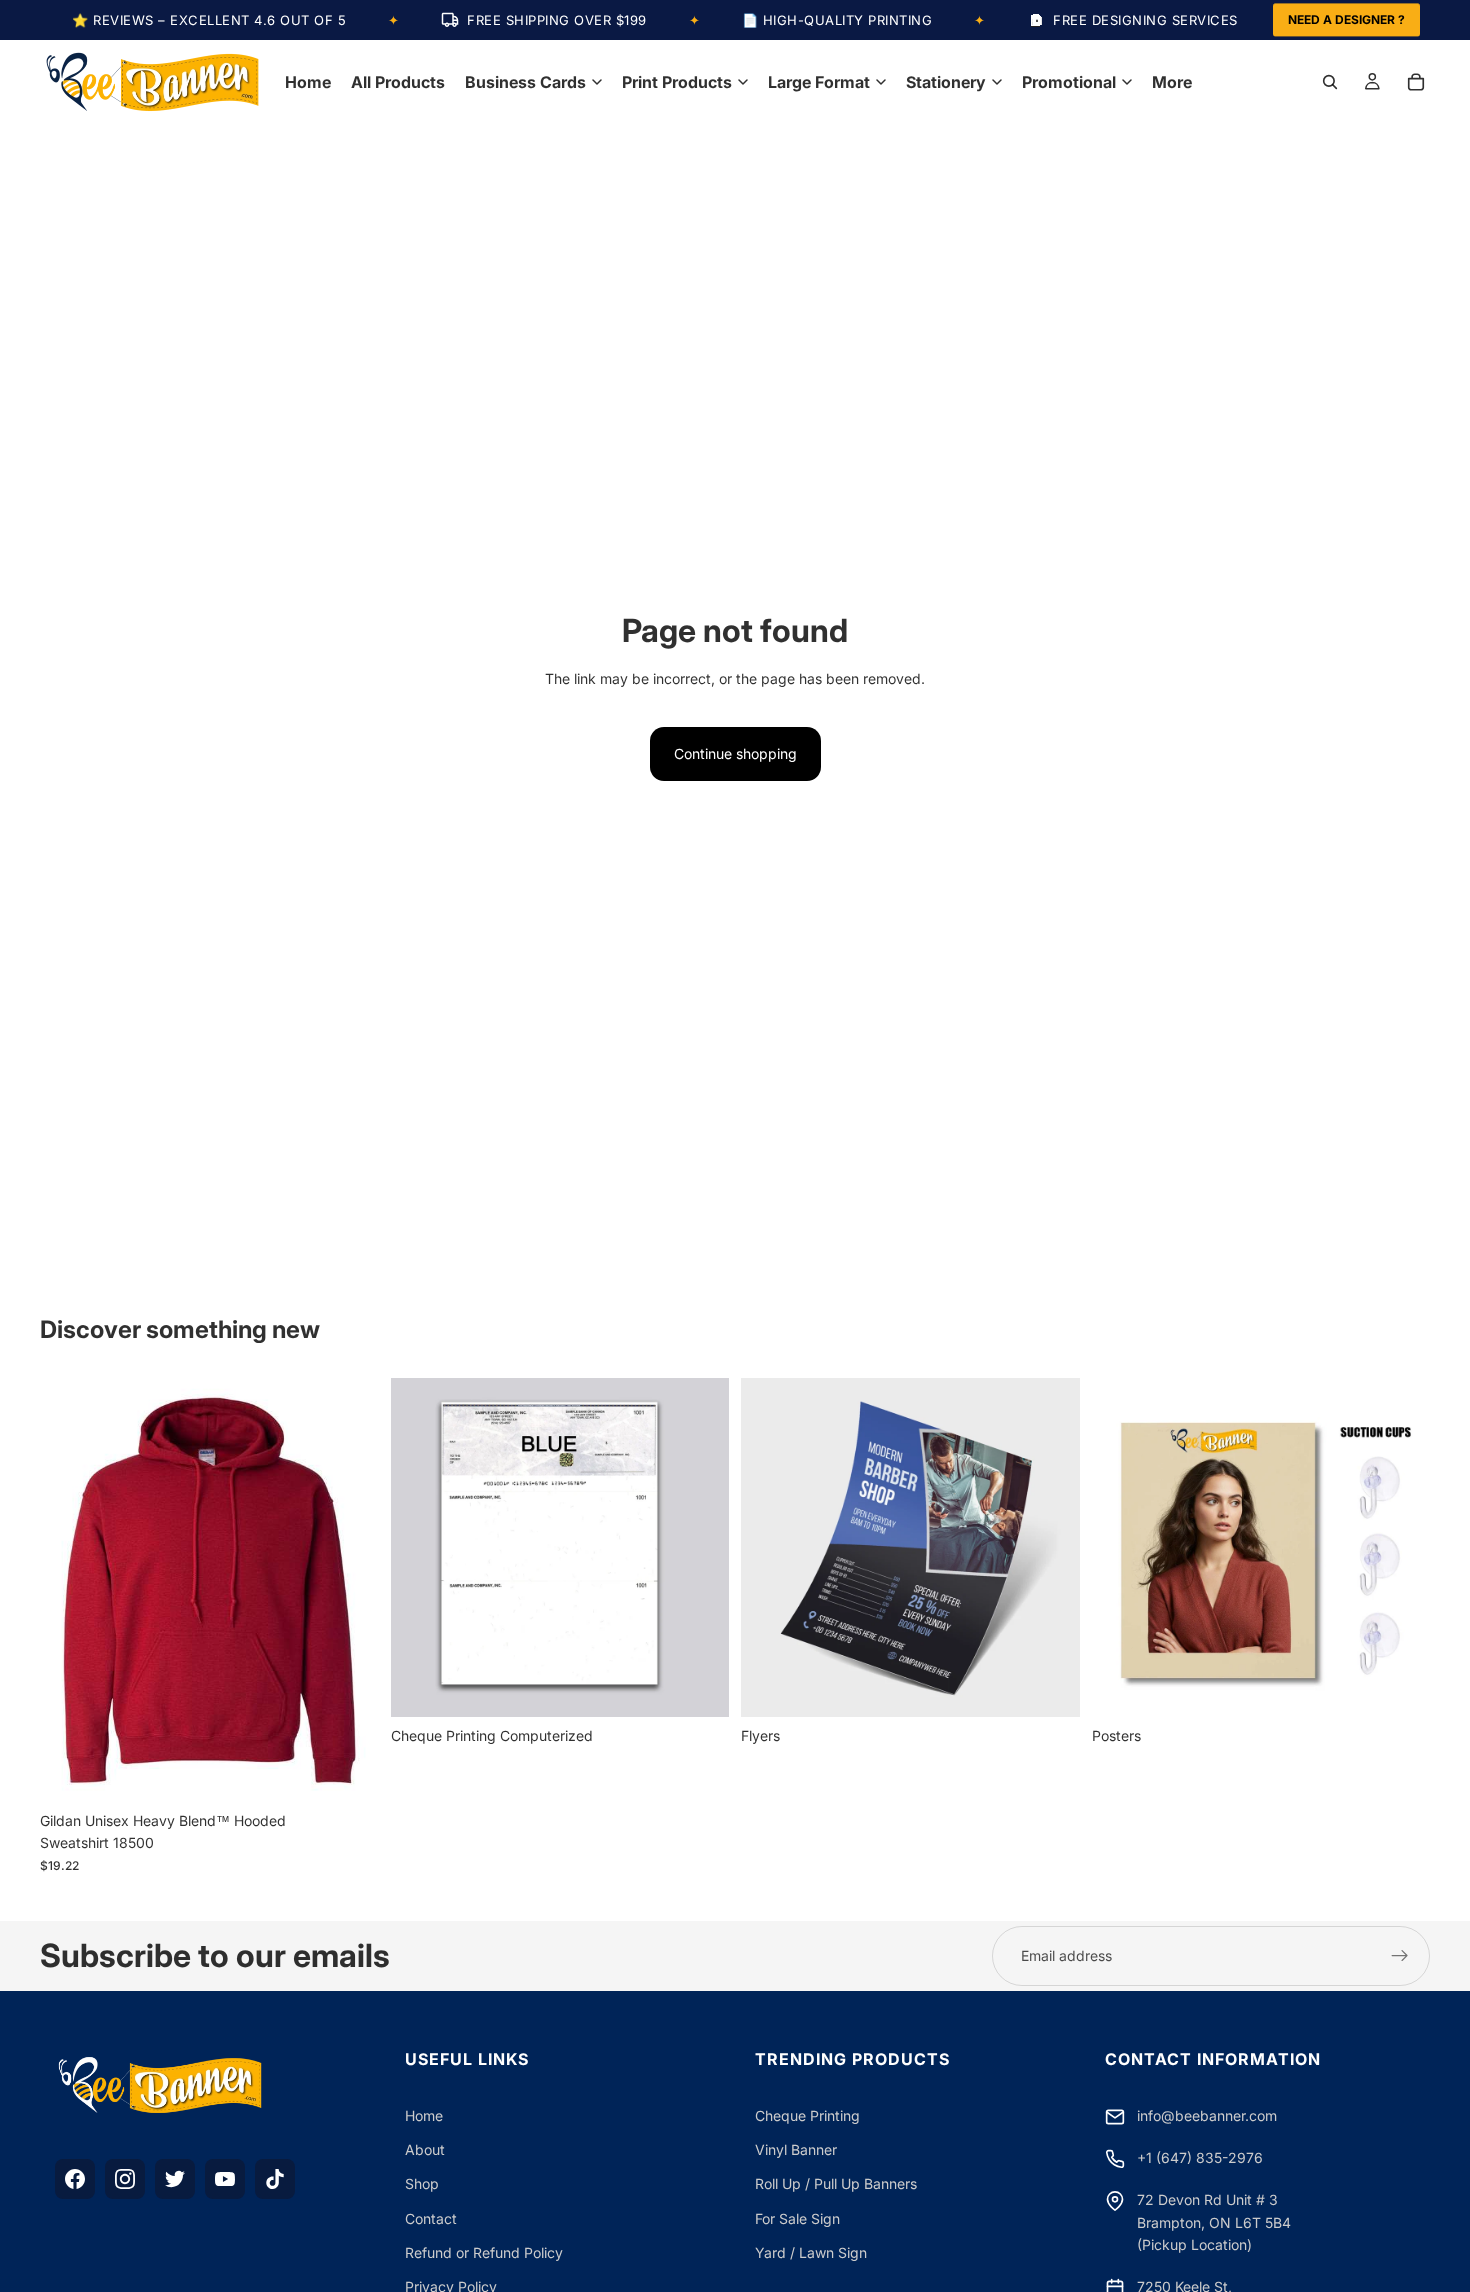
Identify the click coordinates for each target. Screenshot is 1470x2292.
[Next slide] (349, 1590)
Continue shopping (735, 753)
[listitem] (1172, 82)
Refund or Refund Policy (484, 2252)
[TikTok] (275, 2179)
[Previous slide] (70, 1590)
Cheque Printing (807, 2115)
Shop (422, 2183)
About (425, 2149)
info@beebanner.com (1207, 2115)
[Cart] (1416, 82)
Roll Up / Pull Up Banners (836, 2183)
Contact (431, 2218)
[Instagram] (125, 2179)
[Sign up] (1400, 1956)
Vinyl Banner (796, 2149)
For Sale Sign (797, 2218)
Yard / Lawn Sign (811, 2252)
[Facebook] (75, 2179)
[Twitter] (175, 2179)
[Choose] (348, 1771)
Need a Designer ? (1346, 19)
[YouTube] (225, 2179)
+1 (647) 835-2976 (1200, 2157)
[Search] (1330, 82)
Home (424, 2115)
